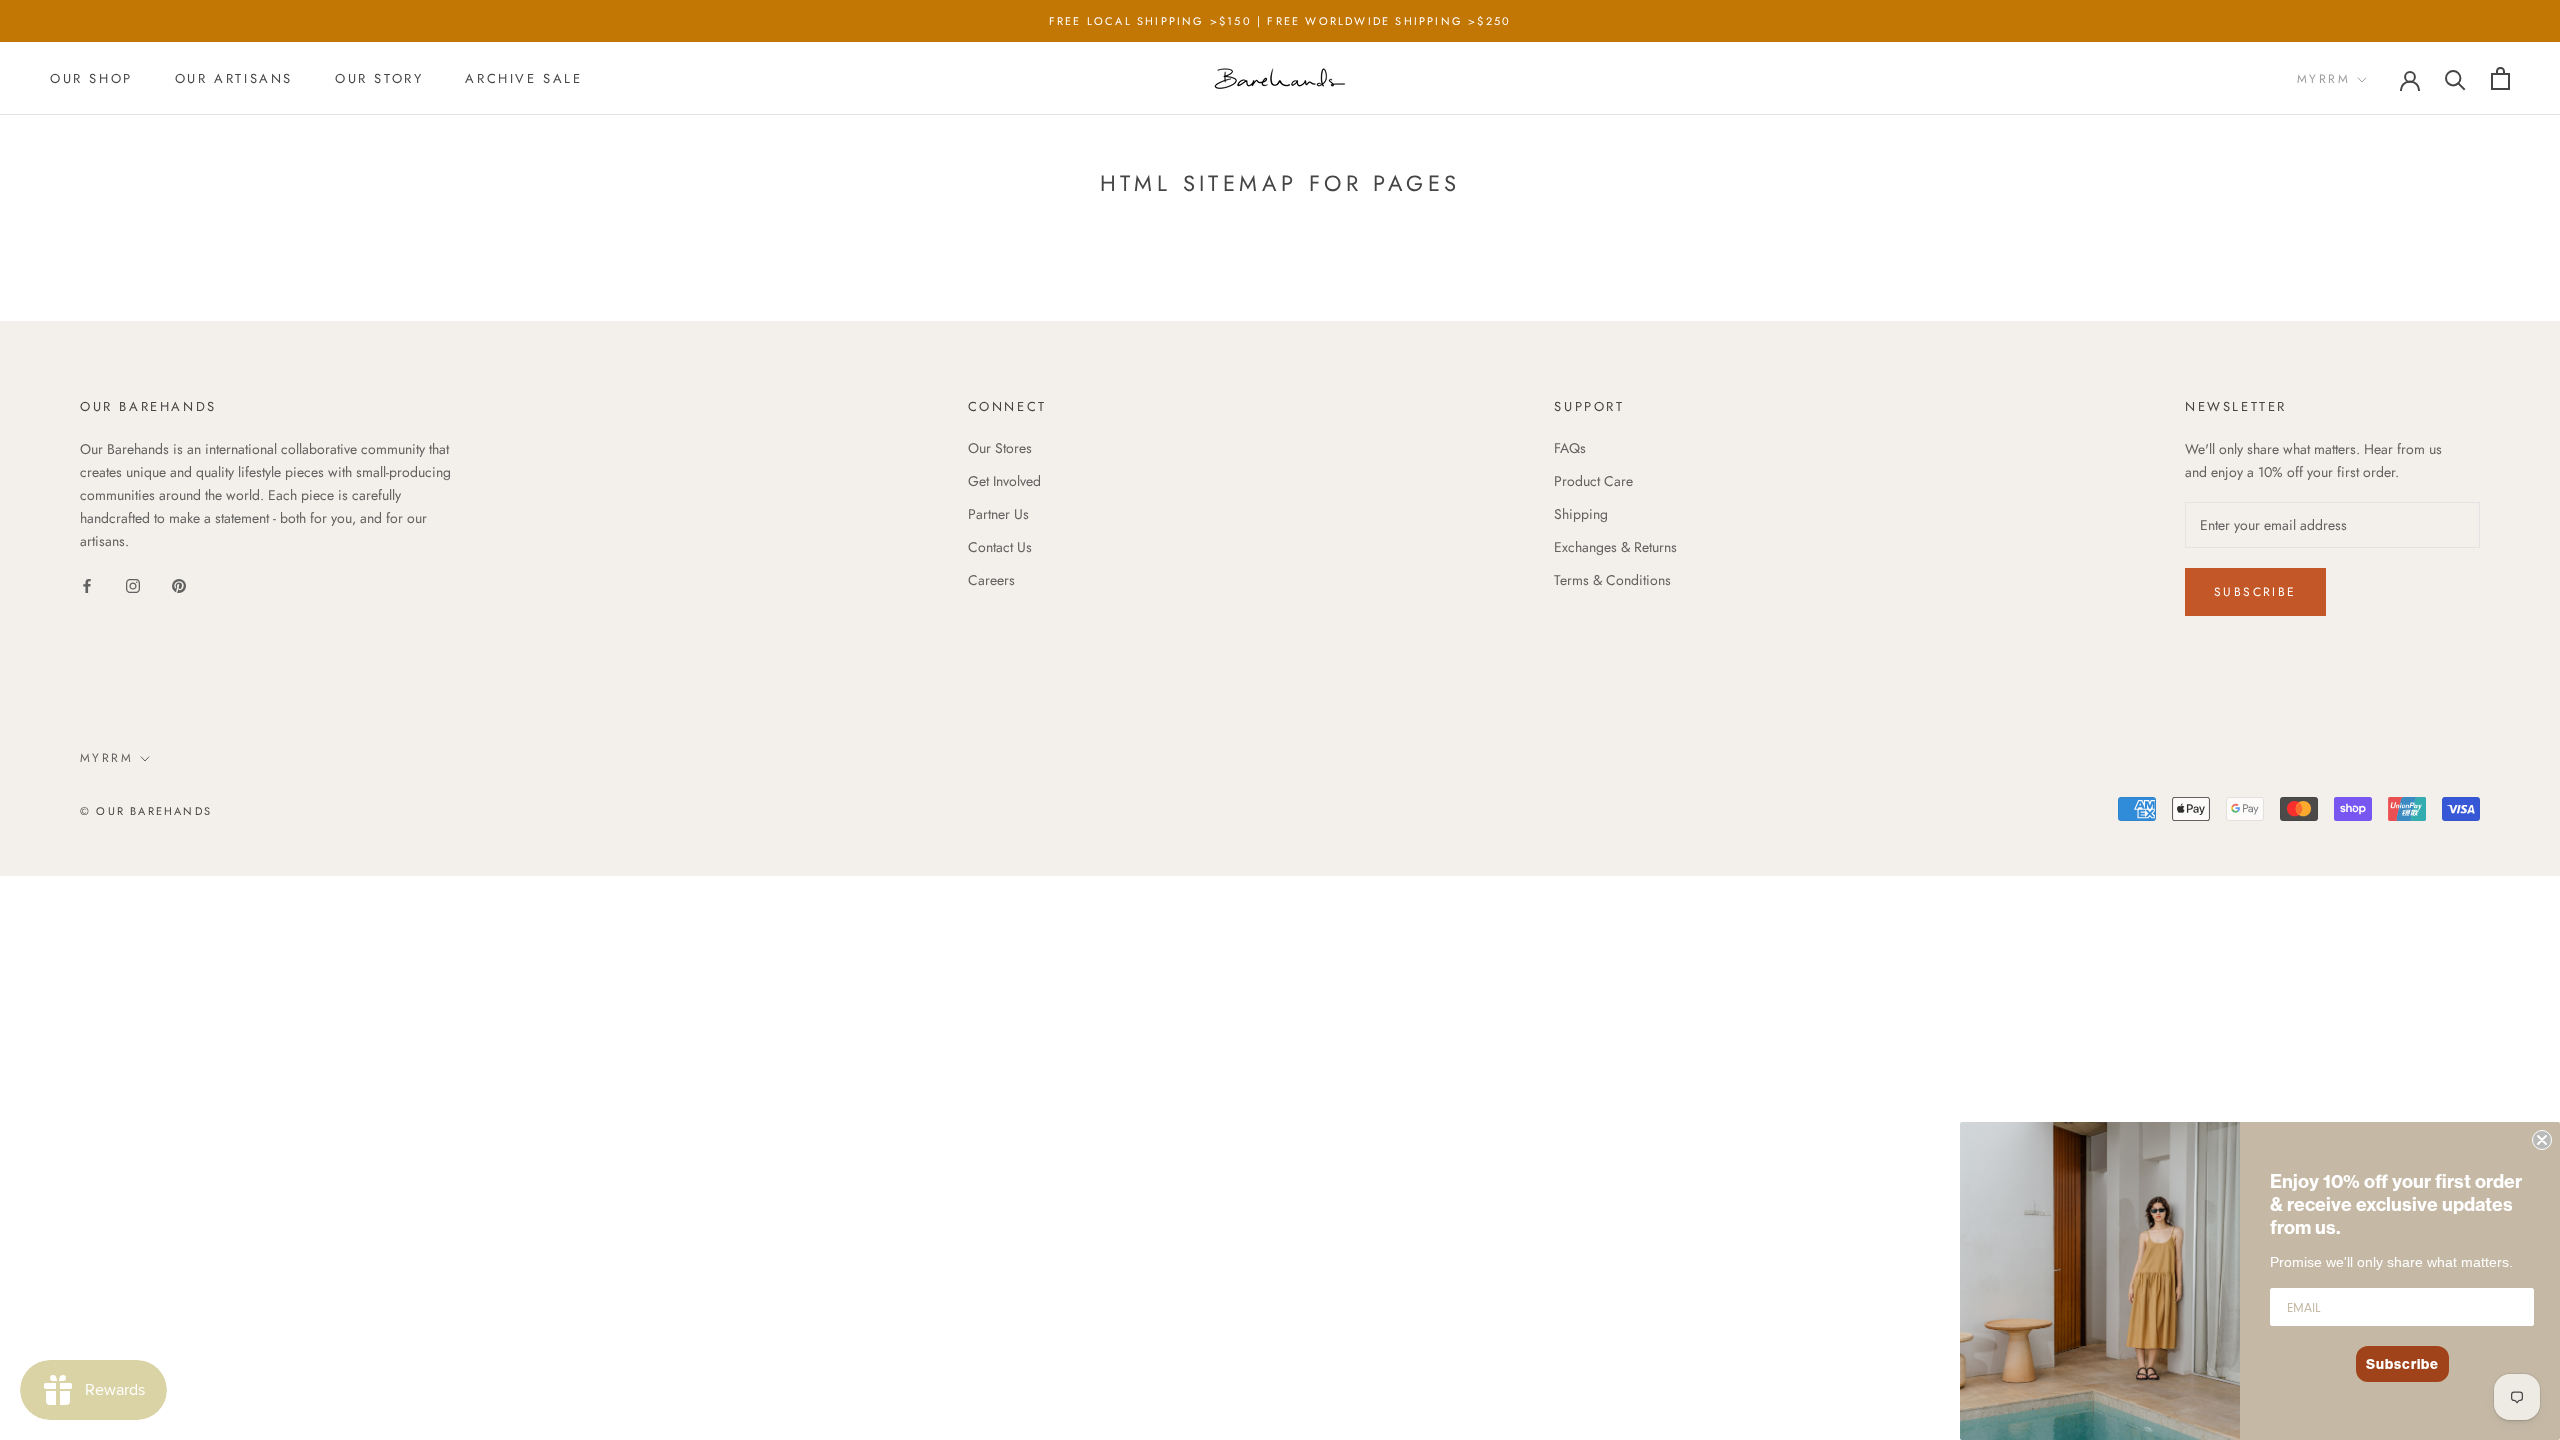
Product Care (1593, 481)
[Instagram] (133, 584)
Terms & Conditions (1612, 580)
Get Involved (1004, 481)
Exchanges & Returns (1615, 547)
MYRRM (2323, 79)
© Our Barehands (146, 811)
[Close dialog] (2542, 1140)
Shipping (1581, 514)
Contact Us (1000, 547)
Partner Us (998, 514)
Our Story (379, 78)
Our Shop (91, 78)
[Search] (2455, 78)
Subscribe (2255, 592)
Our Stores (1000, 448)
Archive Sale (523, 78)
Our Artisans (234, 78)
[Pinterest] (179, 584)
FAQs (1570, 448)
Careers (991, 580)
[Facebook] (87, 584)
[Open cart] (2500, 78)
